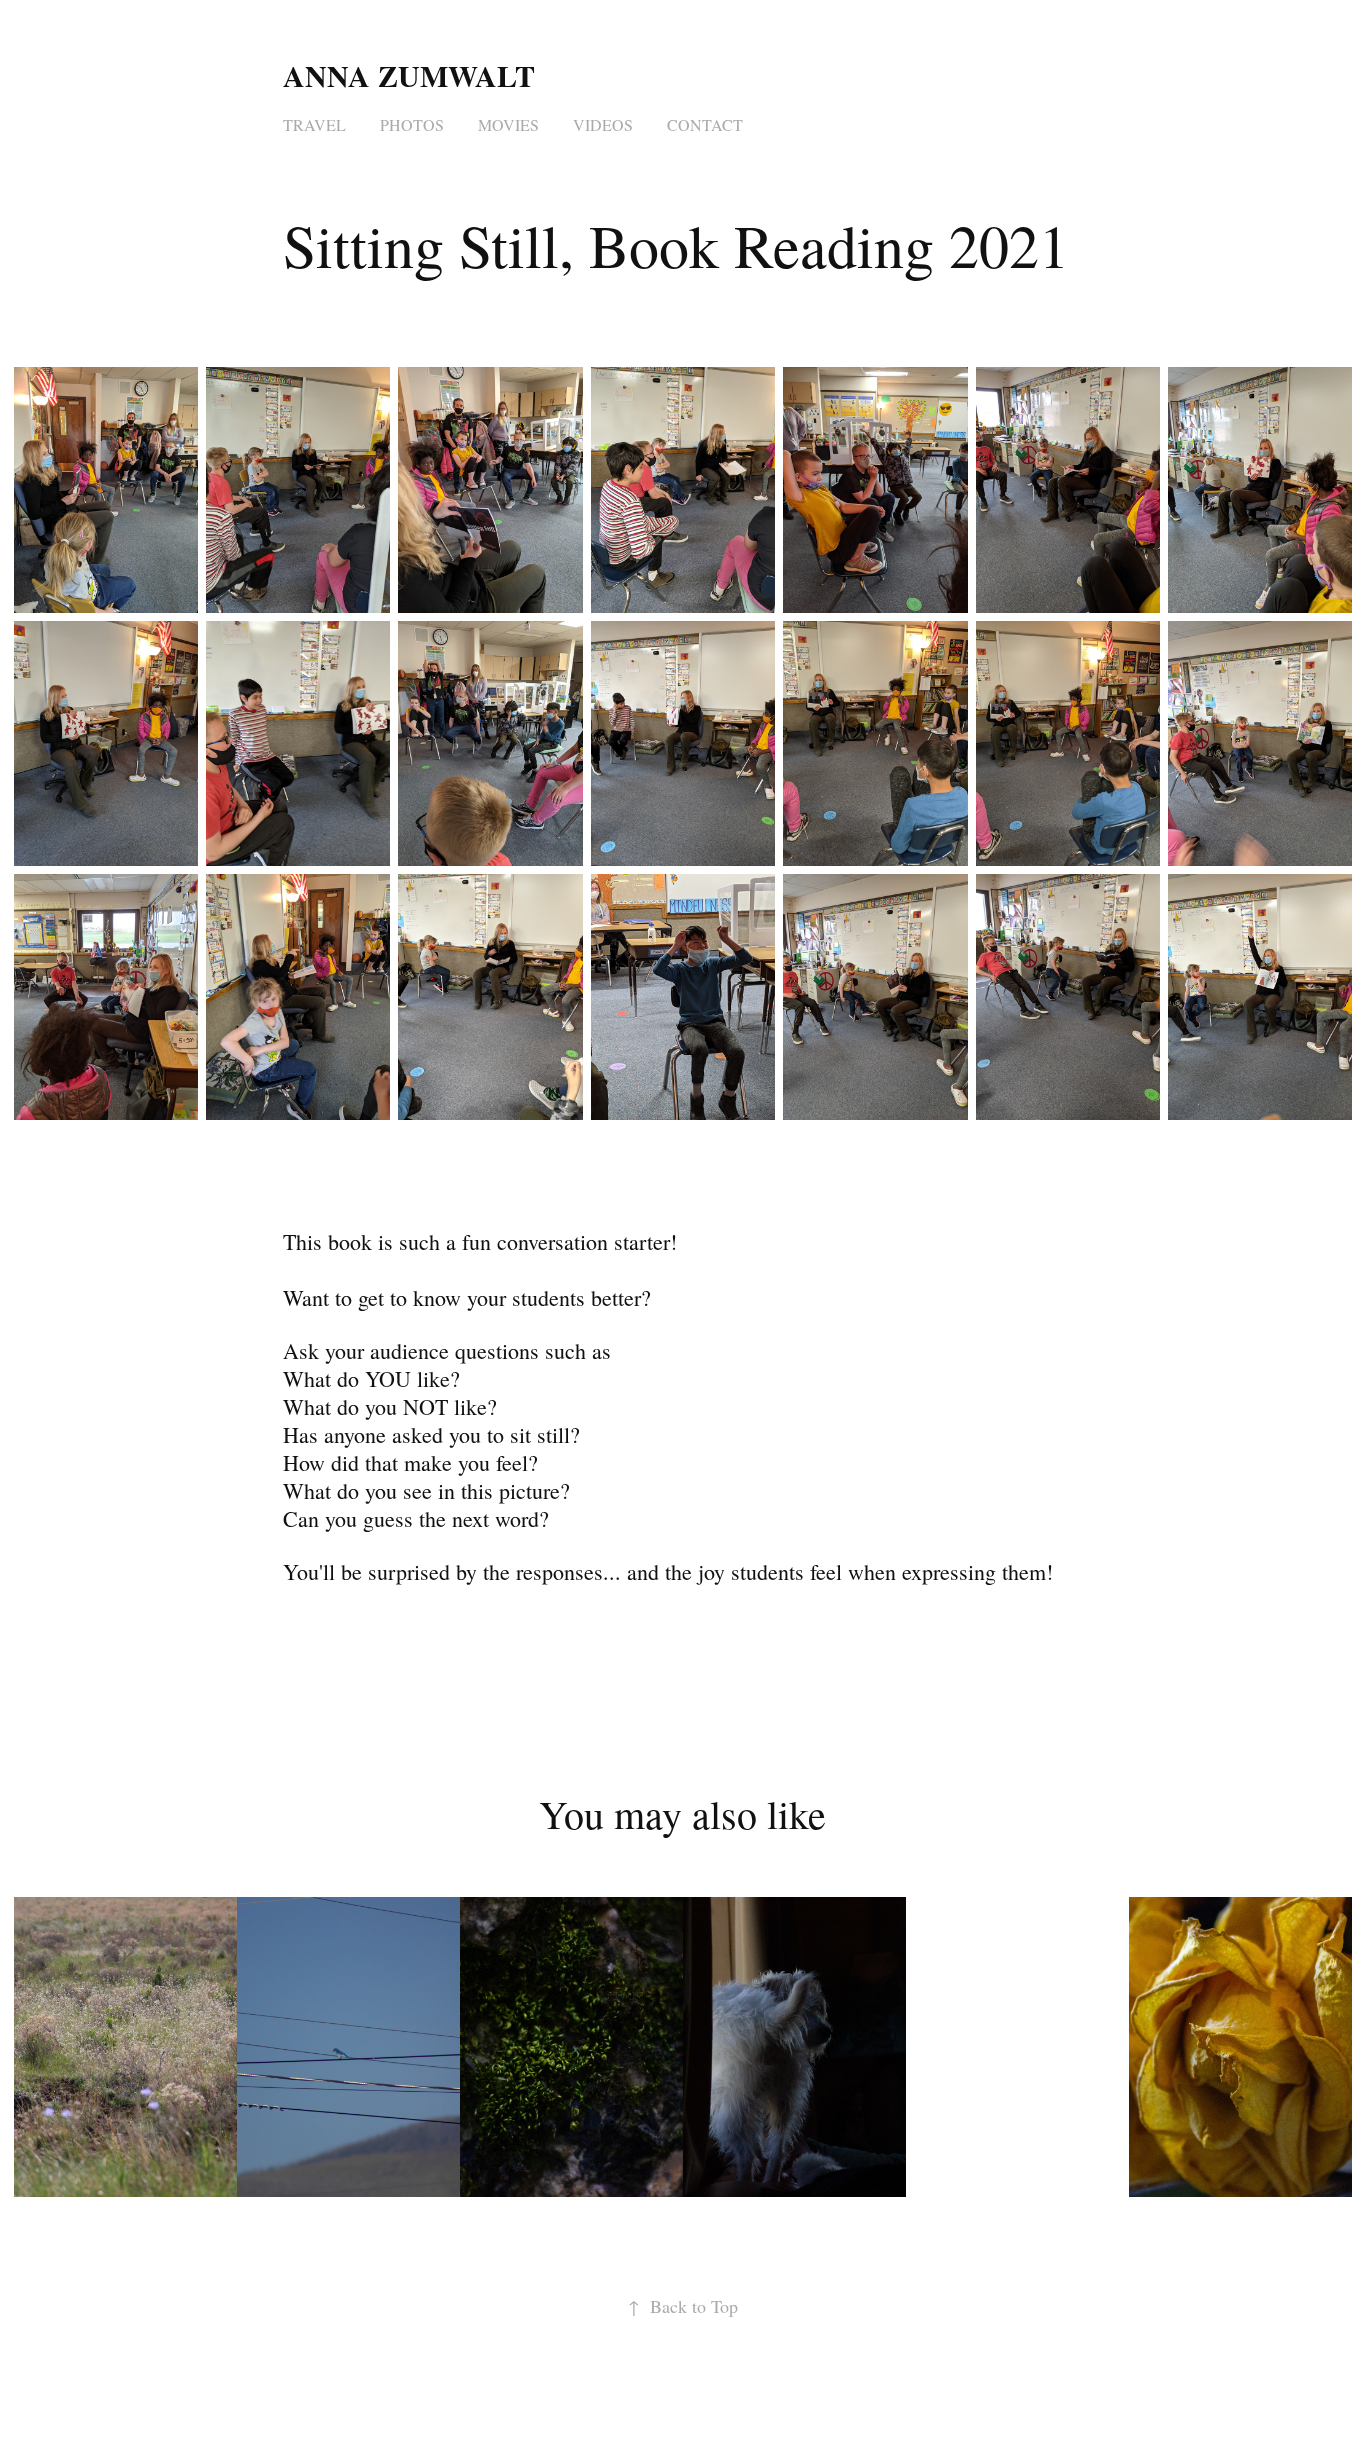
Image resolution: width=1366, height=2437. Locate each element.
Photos (412, 124)
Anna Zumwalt (413, 75)
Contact (705, 124)
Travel (314, 124)
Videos (603, 124)
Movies (508, 124)
